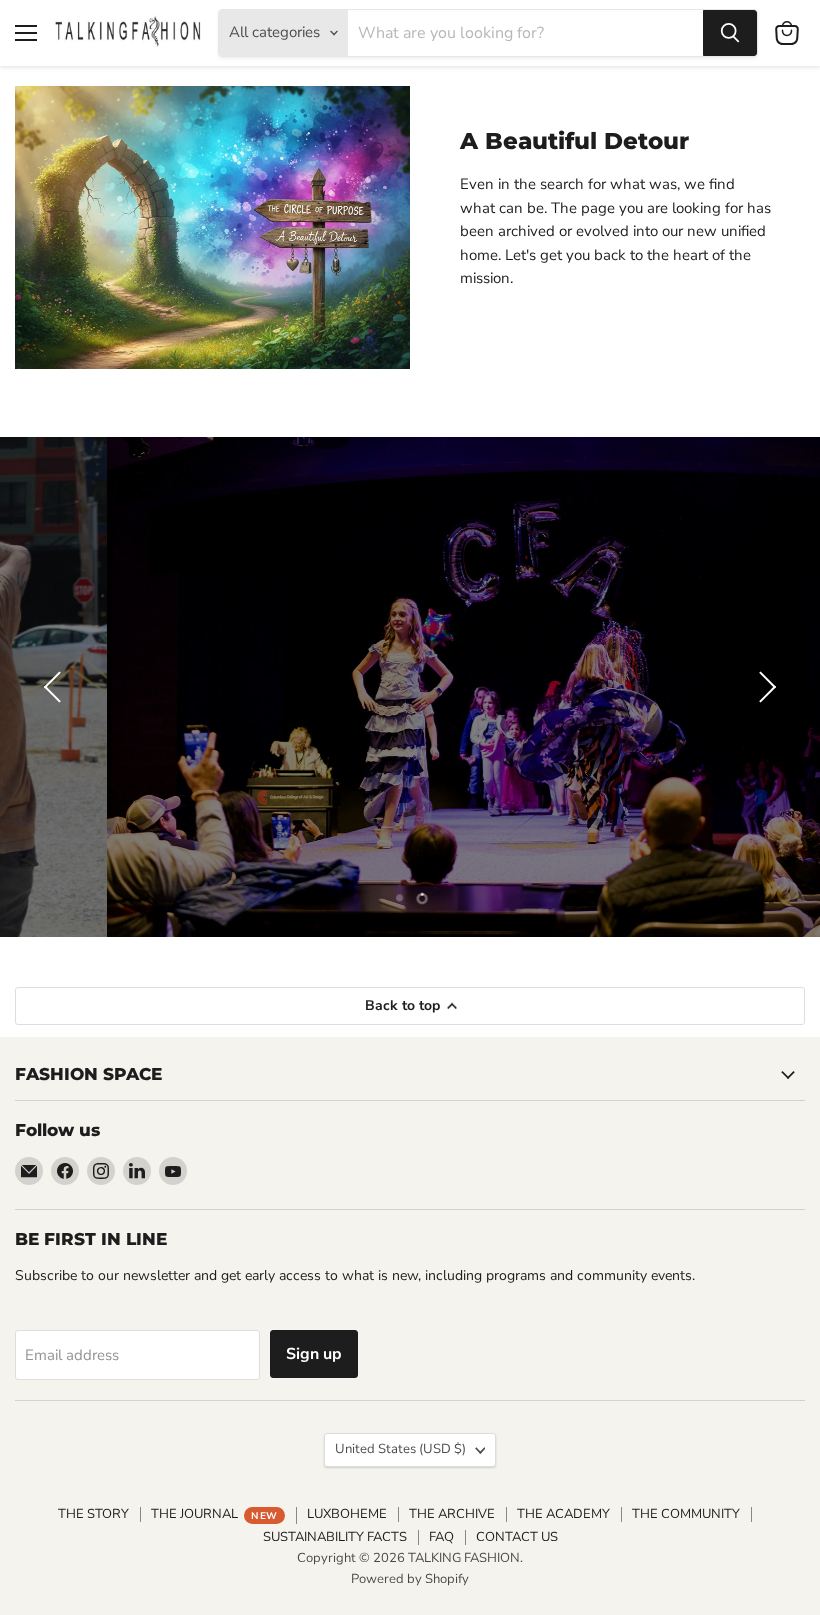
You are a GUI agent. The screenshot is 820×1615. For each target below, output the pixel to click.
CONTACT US (517, 1537)
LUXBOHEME (347, 1514)
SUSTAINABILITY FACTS (335, 1537)
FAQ (441, 1537)
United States (400, 1449)
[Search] (730, 33)
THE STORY (93, 1514)
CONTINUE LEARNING (410, 721)
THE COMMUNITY (686, 1514)
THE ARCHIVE (452, 1514)
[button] (55, 687)
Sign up (314, 1354)
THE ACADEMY (563, 1514)
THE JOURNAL (214, 1514)
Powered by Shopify (410, 1579)
